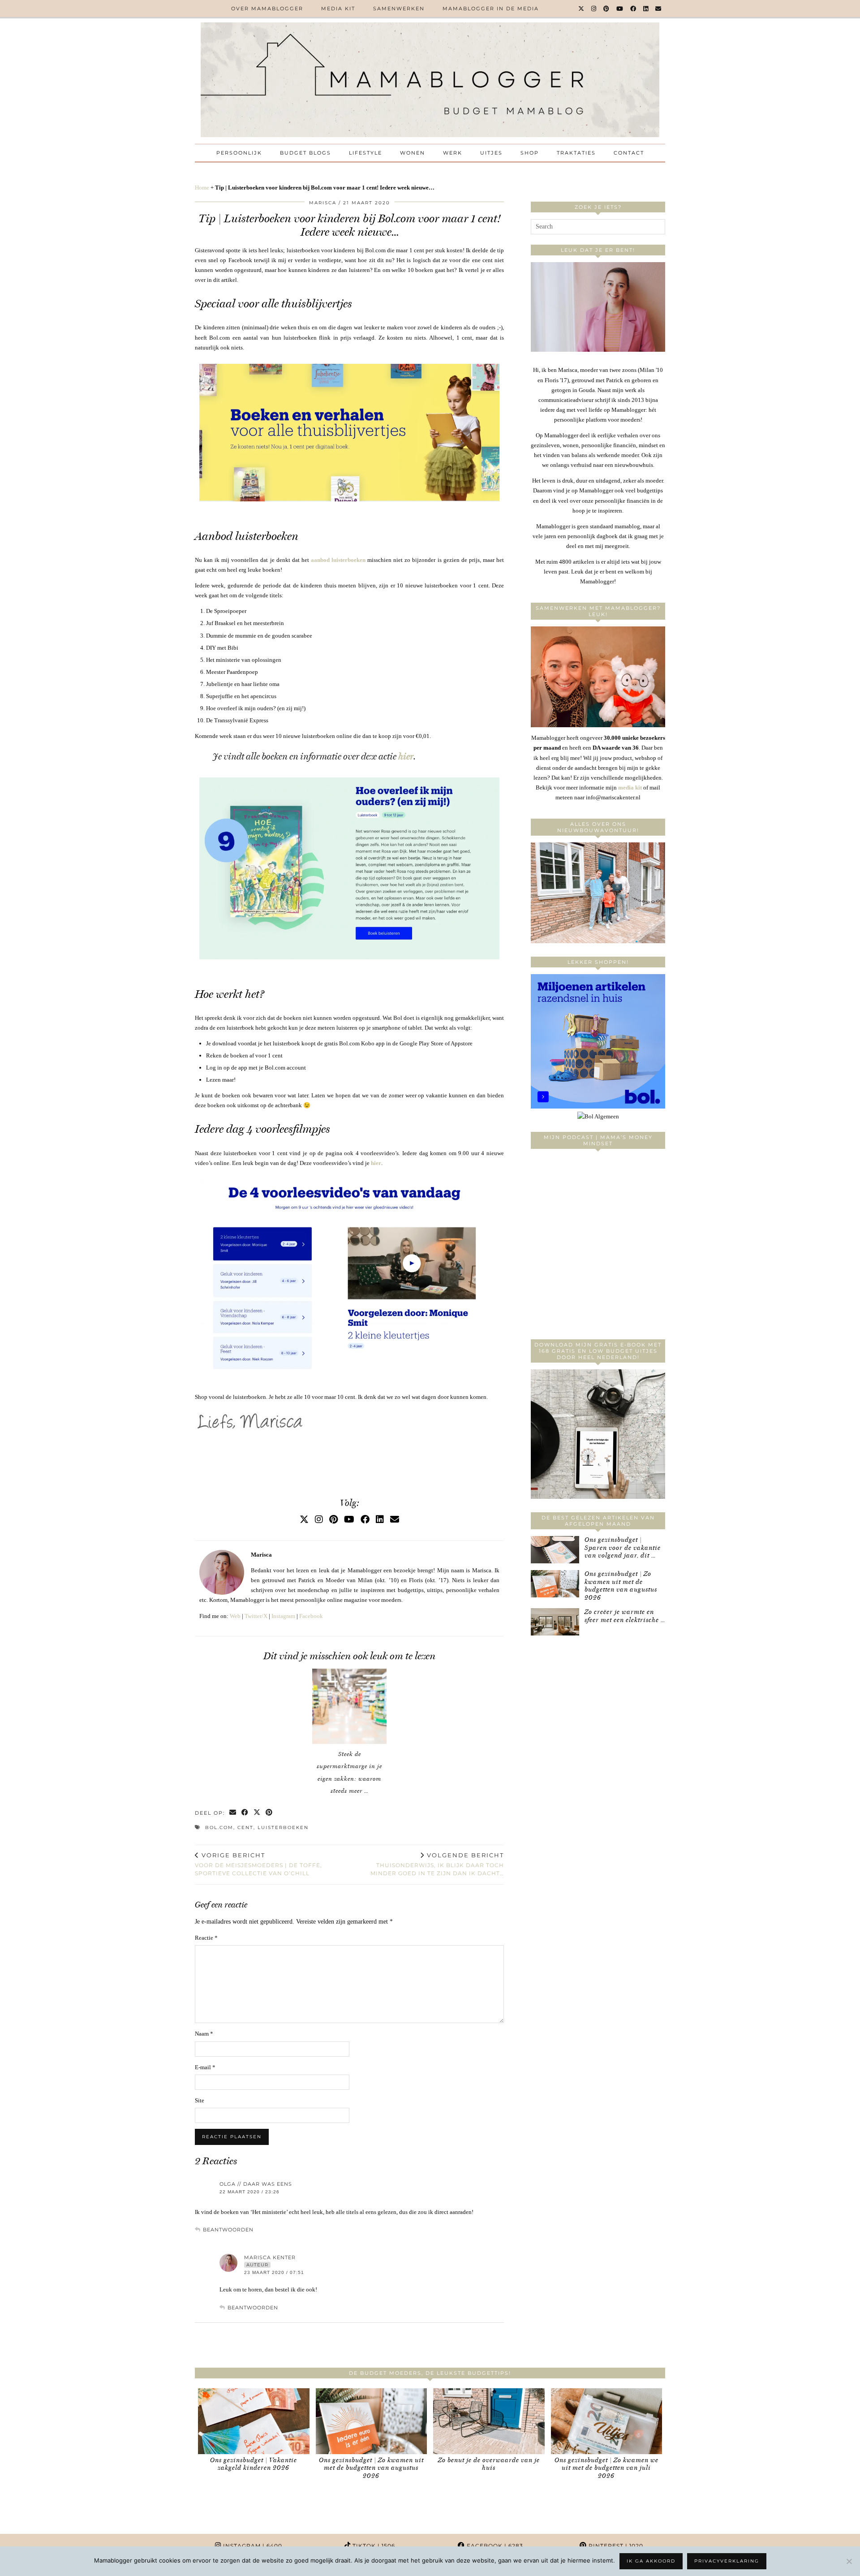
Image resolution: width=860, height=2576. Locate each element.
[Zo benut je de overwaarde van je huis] (489, 2421)
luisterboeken (283, 1827)
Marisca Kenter (270, 2257)
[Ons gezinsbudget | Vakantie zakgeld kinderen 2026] (254, 2421)
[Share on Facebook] (245, 1813)
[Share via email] (233, 1813)
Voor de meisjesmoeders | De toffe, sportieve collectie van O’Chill (258, 1864)
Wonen (413, 153)
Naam (204, 2034)
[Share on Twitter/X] (257, 1813)
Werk (453, 153)
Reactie (206, 1938)
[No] (849, 2561)
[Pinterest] (607, 9)
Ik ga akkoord (651, 2561)
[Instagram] (594, 9)
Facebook (311, 1616)
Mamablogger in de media (491, 9)
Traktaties (576, 153)
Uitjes (491, 153)
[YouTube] (620, 9)
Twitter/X (256, 1616)
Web (235, 1616)
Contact (629, 153)
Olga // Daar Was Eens (256, 2184)
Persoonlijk (239, 153)
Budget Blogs (305, 153)
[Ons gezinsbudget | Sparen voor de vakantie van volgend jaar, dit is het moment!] (555, 1550)
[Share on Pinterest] (269, 1813)
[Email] (659, 9)
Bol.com (219, 1827)
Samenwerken (399, 9)
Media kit (338, 9)
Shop (530, 153)
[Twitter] (582, 9)
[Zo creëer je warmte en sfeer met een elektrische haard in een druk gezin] (555, 1622)
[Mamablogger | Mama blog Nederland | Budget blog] (430, 80)
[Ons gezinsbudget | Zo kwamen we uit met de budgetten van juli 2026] (607, 2421)
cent (245, 1827)
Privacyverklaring (727, 2561)
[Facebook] (634, 9)
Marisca (323, 203)
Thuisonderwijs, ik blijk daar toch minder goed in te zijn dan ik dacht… (437, 1864)
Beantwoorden (228, 2230)
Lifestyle (365, 153)
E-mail (205, 2067)
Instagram (283, 1616)
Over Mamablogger (267, 9)
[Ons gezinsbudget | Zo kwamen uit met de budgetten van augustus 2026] (555, 1584)
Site (200, 2100)
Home (202, 188)
